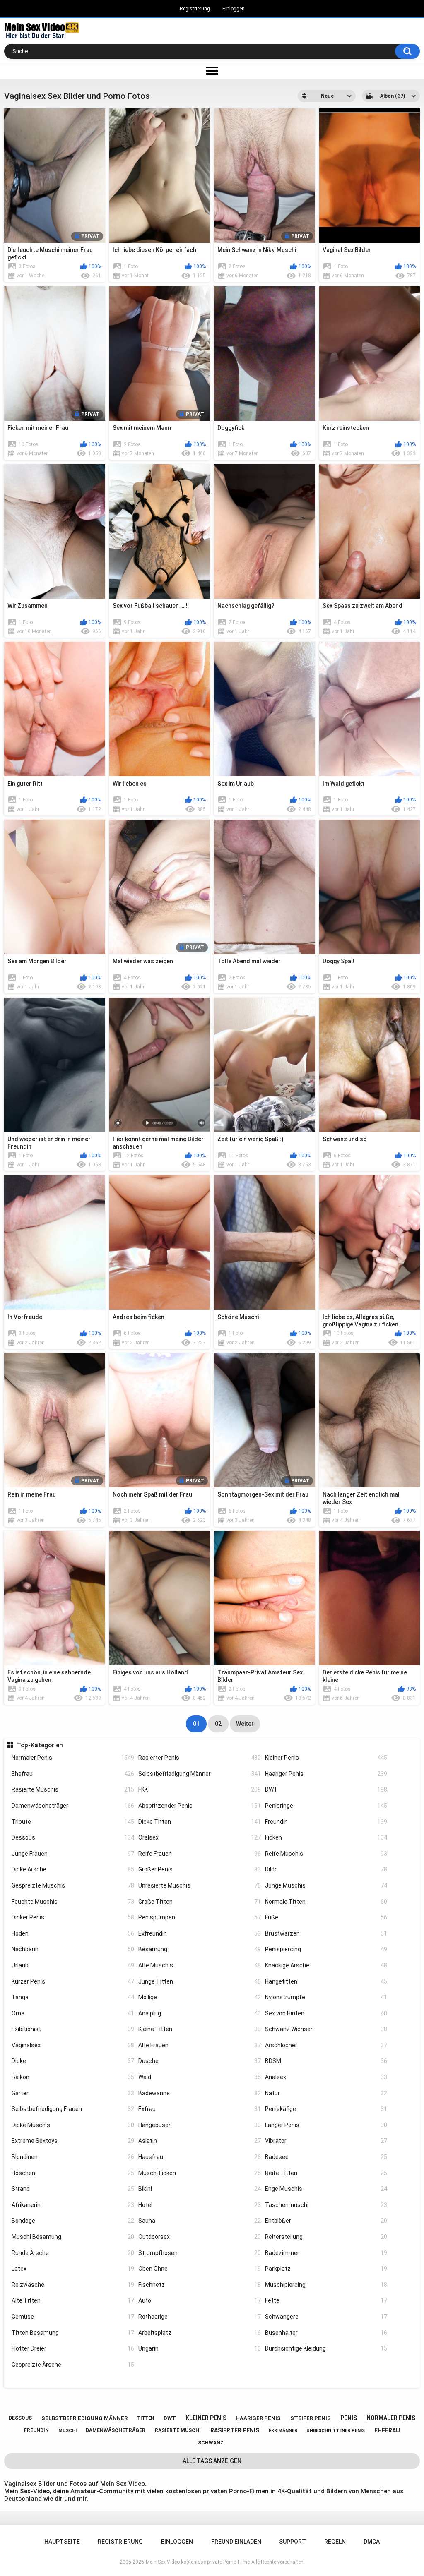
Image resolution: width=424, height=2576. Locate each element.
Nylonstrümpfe (326, 1997)
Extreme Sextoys (73, 2141)
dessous (20, 2418)
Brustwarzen (326, 1933)
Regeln (335, 2542)
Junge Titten (200, 1981)
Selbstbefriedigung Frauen (73, 2109)
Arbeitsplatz (200, 2333)
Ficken (326, 1837)
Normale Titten (326, 1902)
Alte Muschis (200, 1965)
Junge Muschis (326, 1885)
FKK (200, 1789)
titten (146, 2418)
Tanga (73, 1997)
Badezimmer (326, 2253)
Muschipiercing (326, 2285)
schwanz (211, 2443)
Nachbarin (73, 1949)
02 (218, 1724)
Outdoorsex (200, 2237)
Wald (200, 2077)
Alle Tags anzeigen (212, 2461)
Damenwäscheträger (73, 1806)
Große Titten (200, 1902)
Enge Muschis (326, 2189)
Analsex (326, 2077)
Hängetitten (326, 1981)
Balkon (73, 2077)
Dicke (73, 2061)
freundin (36, 2430)
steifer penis (311, 2418)
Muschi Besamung (73, 2237)
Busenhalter (326, 2333)
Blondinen (73, 2157)
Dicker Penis (73, 1917)
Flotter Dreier (73, 2348)
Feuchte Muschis (73, 1902)
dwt (170, 2418)
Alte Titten (73, 2300)
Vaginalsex (73, 2045)
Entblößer (326, 2221)
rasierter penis (235, 2430)
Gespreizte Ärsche (73, 2365)
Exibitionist (73, 2029)
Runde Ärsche (73, 2253)
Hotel (200, 2205)
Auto (200, 2300)
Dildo (326, 1869)
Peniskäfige (326, 2109)
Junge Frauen (73, 1854)
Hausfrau (200, 2157)
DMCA (372, 2542)
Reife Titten (326, 2173)
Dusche (200, 2061)
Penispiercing (326, 1949)
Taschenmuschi (326, 2205)
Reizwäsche (73, 2285)
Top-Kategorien (40, 1745)
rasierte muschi (178, 2430)
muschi (67, 2431)
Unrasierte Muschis (200, 1885)
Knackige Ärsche (326, 1965)
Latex (73, 2269)
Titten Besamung (73, 2333)
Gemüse (73, 2317)
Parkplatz (326, 2269)
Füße (326, 1917)
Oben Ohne (200, 2269)
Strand (73, 2189)
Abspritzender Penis (200, 1806)
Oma (73, 2013)
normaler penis (391, 2418)
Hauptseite (62, 2542)
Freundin (326, 1822)
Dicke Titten (200, 1822)
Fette (326, 2300)
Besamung (200, 1949)
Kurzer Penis (73, 1981)
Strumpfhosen (200, 2253)
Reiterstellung (326, 2237)
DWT (326, 1789)
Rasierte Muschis (73, 1789)
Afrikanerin (73, 2205)
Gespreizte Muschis (73, 1885)
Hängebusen (200, 2125)
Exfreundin (200, 1933)
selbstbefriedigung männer (84, 2418)
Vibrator (326, 2141)
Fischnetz (200, 2285)
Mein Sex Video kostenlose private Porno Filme (198, 2562)
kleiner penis (206, 2418)
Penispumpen (200, 1917)
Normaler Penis (73, 1758)
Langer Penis (326, 2125)
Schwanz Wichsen (326, 2029)
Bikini (200, 2189)
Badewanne (200, 2093)
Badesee (326, 2157)
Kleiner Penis (326, 1758)
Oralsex (200, 1837)
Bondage (73, 2221)
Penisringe (326, 1806)
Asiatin (200, 2141)
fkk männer (283, 2431)
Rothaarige (200, 2317)
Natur (326, 2093)
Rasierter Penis (200, 1758)
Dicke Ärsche (73, 1869)
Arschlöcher (326, 2045)
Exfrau (200, 2109)
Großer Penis (200, 1869)
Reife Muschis (326, 1854)
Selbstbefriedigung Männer (200, 1774)
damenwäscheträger (116, 2430)
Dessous (73, 1837)
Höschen (73, 2173)
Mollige (200, 1997)
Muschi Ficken (200, 2173)
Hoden (73, 1933)
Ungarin (200, 2348)
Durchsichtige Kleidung (326, 2348)
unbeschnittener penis (336, 2431)
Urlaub (73, 1965)
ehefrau (387, 2430)
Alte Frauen (200, 2045)
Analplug (200, 2013)
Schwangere (326, 2317)
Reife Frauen (200, 1854)
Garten (73, 2093)
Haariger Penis (326, 1774)
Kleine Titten (200, 2029)
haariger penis (258, 2418)
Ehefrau (73, 1774)
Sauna (200, 2221)
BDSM (326, 2061)
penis (349, 2418)
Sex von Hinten (326, 2013)
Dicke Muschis (73, 2125)
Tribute (73, 1822)
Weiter (245, 1724)
